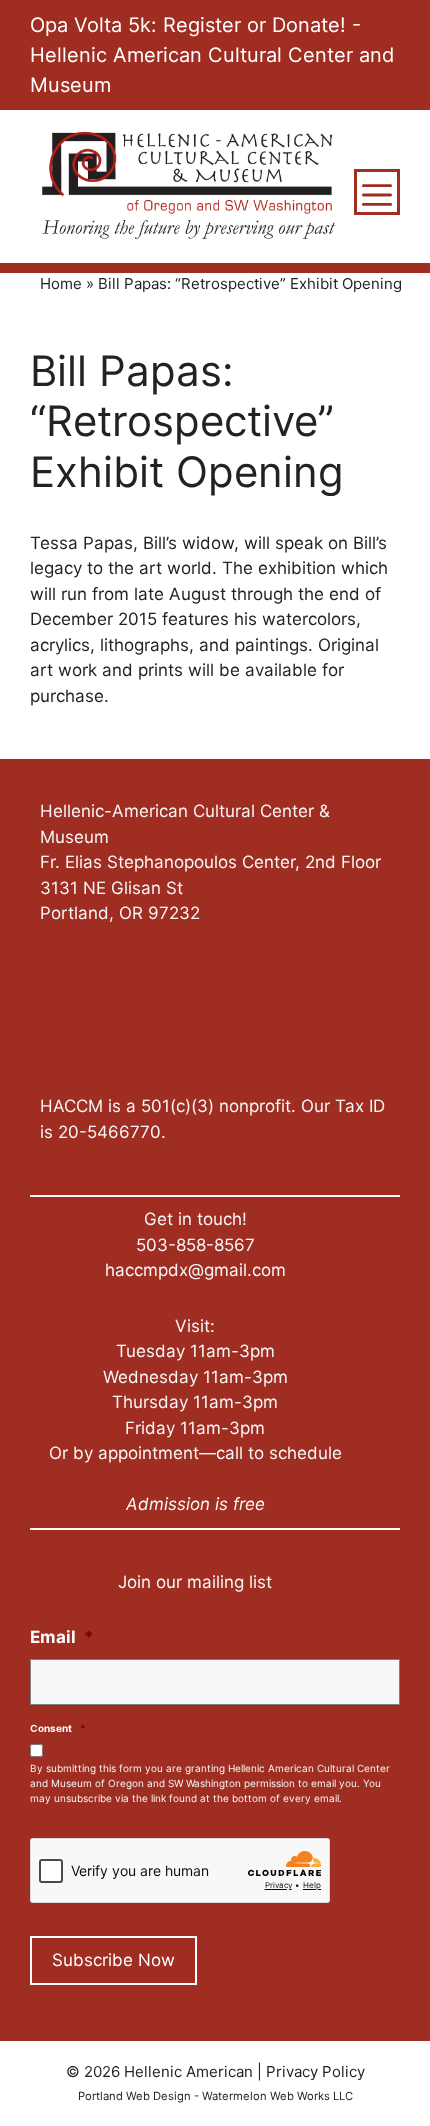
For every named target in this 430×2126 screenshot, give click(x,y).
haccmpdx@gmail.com (195, 1270)
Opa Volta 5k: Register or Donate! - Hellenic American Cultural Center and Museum (212, 55)
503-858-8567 (195, 1245)
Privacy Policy (315, 2071)
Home (61, 283)
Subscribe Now (113, 1960)
